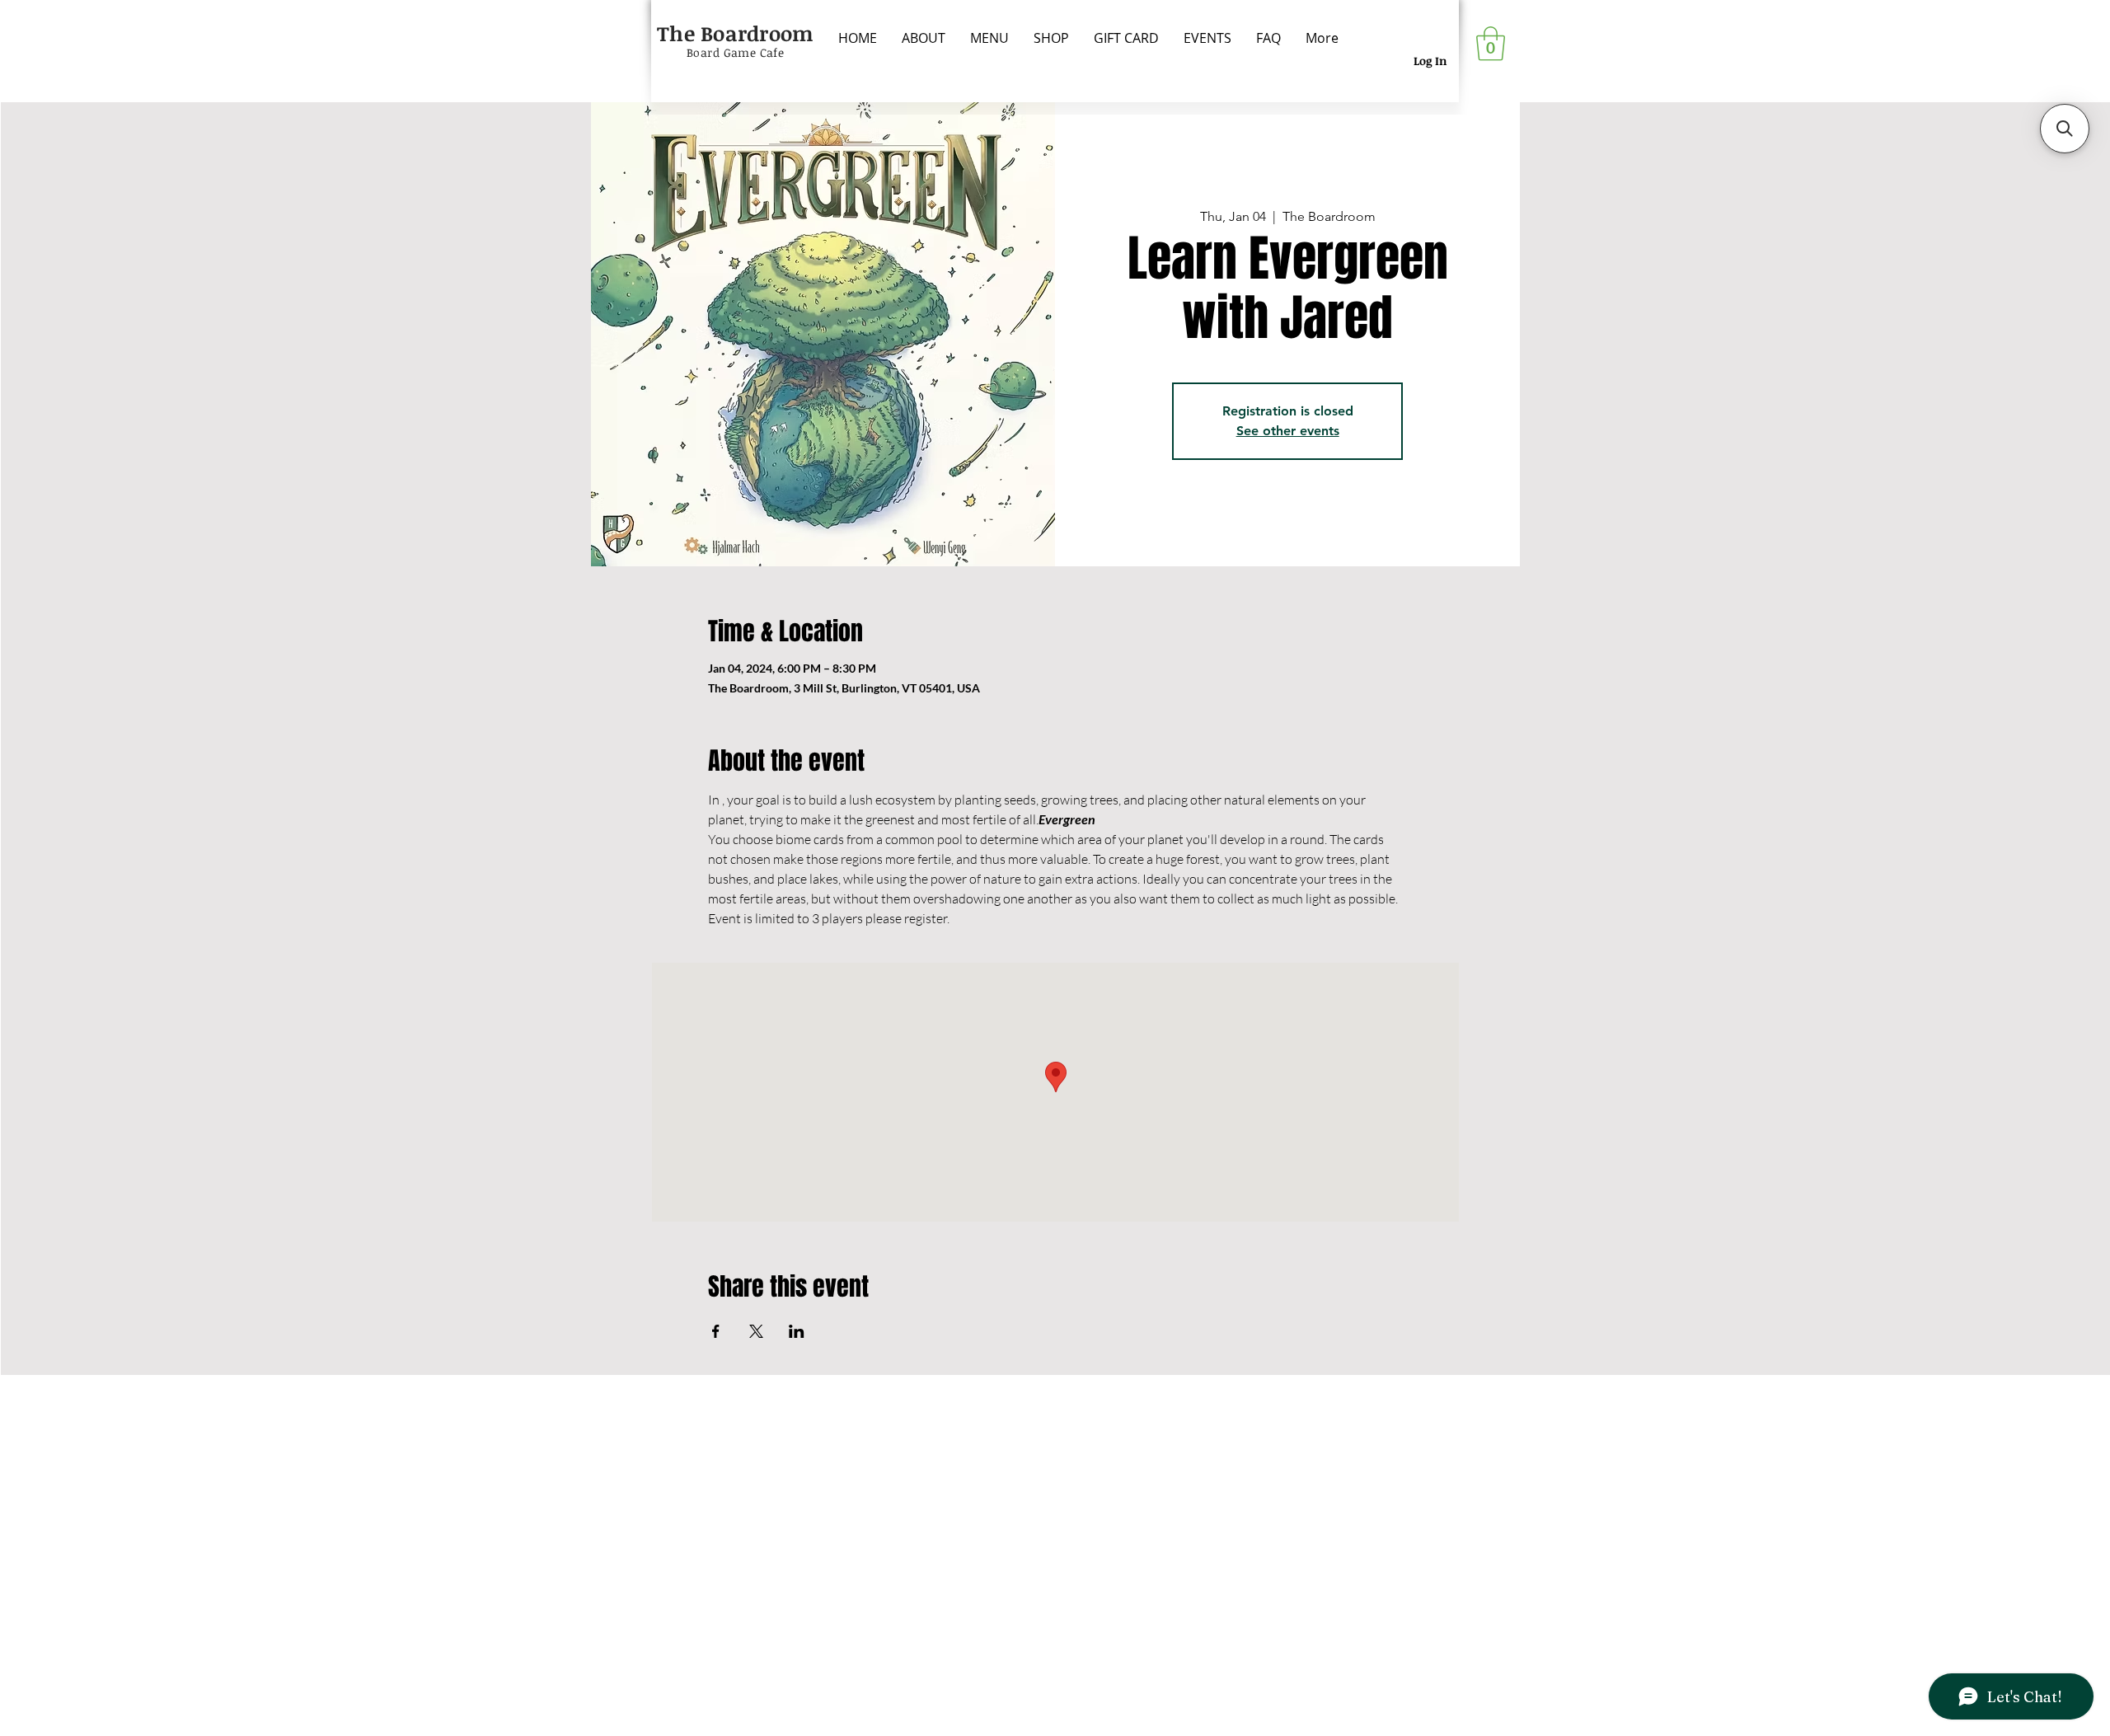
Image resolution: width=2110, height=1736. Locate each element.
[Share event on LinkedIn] (797, 1331)
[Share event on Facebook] (716, 1331)
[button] (1491, 44)
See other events (1288, 431)
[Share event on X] (756, 1331)
